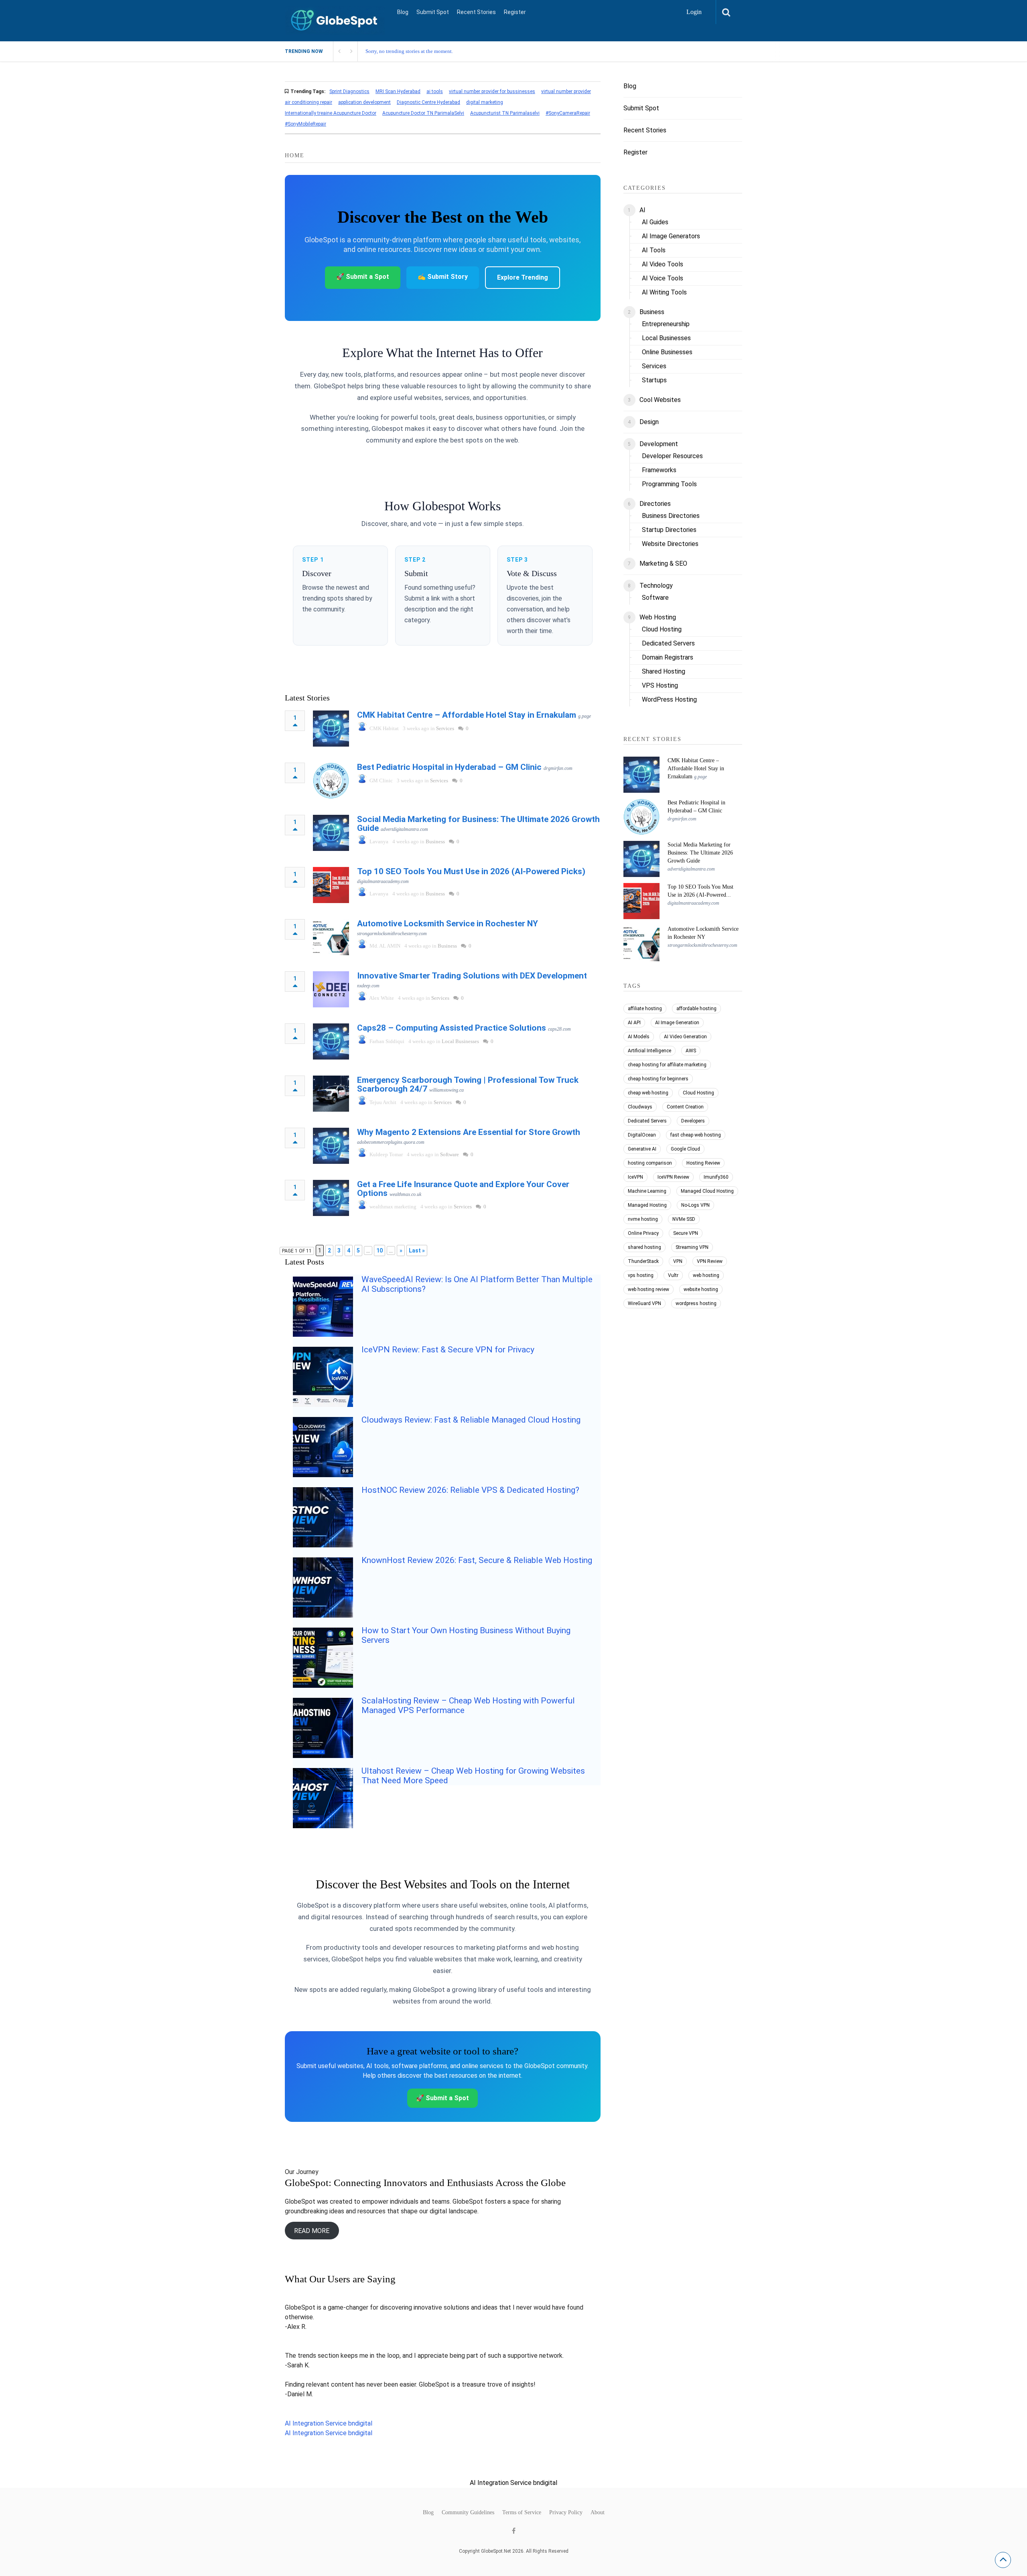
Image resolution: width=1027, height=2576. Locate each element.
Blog (403, 12)
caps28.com (559, 1029)
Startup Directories (669, 530)
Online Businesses (667, 352)
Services (445, 728)
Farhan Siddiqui (387, 1041)
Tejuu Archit (383, 1102)
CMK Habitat (384, 728)
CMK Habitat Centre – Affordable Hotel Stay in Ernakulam (467, 715)
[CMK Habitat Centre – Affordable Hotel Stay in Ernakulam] (331, 729)
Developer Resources (672, 456)
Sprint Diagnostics (349, 91)
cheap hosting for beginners (658, 1079)
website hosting (701, 1289)
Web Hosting (658, 617)
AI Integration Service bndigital (329, 2423)
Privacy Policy (566, 2513)
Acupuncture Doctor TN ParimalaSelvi (423, 113)
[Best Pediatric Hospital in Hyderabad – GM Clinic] (331, 781)
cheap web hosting (648, 1093)
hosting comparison (650, 1163)
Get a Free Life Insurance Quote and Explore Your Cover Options (463, 1189)
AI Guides (655, 222)
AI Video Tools (663, 264)
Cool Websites (660, 400)
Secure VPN (686, 1233)
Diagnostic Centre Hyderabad (428, 102)
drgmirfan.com (558, 768)
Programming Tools (669, 484)
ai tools (435, 91)
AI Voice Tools (663, 278)
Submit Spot (433, 12)
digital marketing (485, 102)
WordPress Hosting (669, 699)
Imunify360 (716, 1177)
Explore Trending (523, 277)
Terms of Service (522, 2513)
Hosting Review (703, 1163)
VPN (678, 1261)
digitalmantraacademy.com (383, 881)
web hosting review (648, 1289)
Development (659, 444)
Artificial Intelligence (649, 1051)
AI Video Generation (685, 1037)
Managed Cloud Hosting (707, 1191)
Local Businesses (460, 1041)
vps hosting (641, 1275)
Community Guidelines (468, 2513)
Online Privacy (643, 1233)
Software (450, 1154)
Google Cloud (685, 1149)
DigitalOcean (642, 1135)
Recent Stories (476, 12)
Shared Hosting (664, 671)
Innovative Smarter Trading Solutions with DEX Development (472, 976)
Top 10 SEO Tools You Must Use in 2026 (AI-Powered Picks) (471, 871)
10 (380, 1250)
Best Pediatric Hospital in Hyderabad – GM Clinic (449, 767)
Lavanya (379, 841)
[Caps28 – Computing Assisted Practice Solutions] (331, 1041)
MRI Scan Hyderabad (398, 91)
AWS (691, 1051)
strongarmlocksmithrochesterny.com (392, 934)
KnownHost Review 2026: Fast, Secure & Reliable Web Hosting (477, 1560)
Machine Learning (647, 1191)
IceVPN (635, 1177)
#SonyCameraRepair (568, 113)
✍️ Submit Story (443, 277)
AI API (634, 1023)
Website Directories (670, 544)
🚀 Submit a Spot (363, 277)
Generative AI (642, 1149)
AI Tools (654, 250)
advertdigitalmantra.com (404, 829)
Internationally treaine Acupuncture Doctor (331, 113)
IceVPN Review (673, 1177)
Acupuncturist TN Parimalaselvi (505, 113)
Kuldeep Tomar (386, 1154)
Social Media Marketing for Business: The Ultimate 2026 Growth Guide (478, 824)
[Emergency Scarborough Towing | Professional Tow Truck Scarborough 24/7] (331, 1094)
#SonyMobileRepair (305, 124)
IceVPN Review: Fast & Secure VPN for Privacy (448, 1350)
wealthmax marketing (393, 1207)
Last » (417, 1250)
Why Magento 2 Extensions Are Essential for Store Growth (469, 1132)
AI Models (639, 1037)
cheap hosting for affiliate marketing (667, 1065)
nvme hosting (643, 1219)
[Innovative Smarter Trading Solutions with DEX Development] (331, 989)
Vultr (673, 1275)
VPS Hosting (660, 685)
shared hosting (644, 1247)
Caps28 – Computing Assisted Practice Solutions (452, 1028)
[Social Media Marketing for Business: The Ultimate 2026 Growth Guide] (331, 833)
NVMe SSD (684, 1219)
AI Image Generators (671, 236)
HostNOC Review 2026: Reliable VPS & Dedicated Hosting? (470, 1490)
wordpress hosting (696, 1303)
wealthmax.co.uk (405, 1194)
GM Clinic (381, 781)
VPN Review (710, 1261)
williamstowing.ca (447, 1090)
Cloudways (640, 1107)
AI (642, 210)
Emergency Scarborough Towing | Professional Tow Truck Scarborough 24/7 (468, 1084)
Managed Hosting (647, 1205)
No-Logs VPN (695, 1205)
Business (435, 841)
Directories (655, 504)
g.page (585, 716)
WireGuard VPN (644, 1303)
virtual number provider (566, 91)
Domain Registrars (668, 657)
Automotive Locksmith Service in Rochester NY (448, 924)
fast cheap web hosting (696, 1135)
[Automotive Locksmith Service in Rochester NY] (331, 937)
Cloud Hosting (662, 629)
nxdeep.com (368, 986)
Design (649, 422)
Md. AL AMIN (385, 946)
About (598, 2513)
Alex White (382, 998)
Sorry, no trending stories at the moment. (409, 51)
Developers (693, 1121)
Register (515, 12)
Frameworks (659, 470)
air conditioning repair (309, 102)
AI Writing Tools (664, 292)
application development (364, 102)
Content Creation (685, 1107)
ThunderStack (643, 1261)
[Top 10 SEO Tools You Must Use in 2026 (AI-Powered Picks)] (331, 885)
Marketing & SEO (663, 563)
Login (694, 12)
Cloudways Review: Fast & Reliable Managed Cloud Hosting (471, 1420)
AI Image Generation (677, 1023)
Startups (654, 380)
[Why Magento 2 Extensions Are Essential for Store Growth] (331, 1146)
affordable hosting (696, 1009)
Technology (656, 586)
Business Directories (671, 516)
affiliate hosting (645, 1009)
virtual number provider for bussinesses (492, 91)
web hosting (706, 1275)
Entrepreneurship (666, 324)
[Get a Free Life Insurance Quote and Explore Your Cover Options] (331, 1198)
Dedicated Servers (668, 643)
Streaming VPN (692, 1247)
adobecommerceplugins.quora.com (391, 1142)
